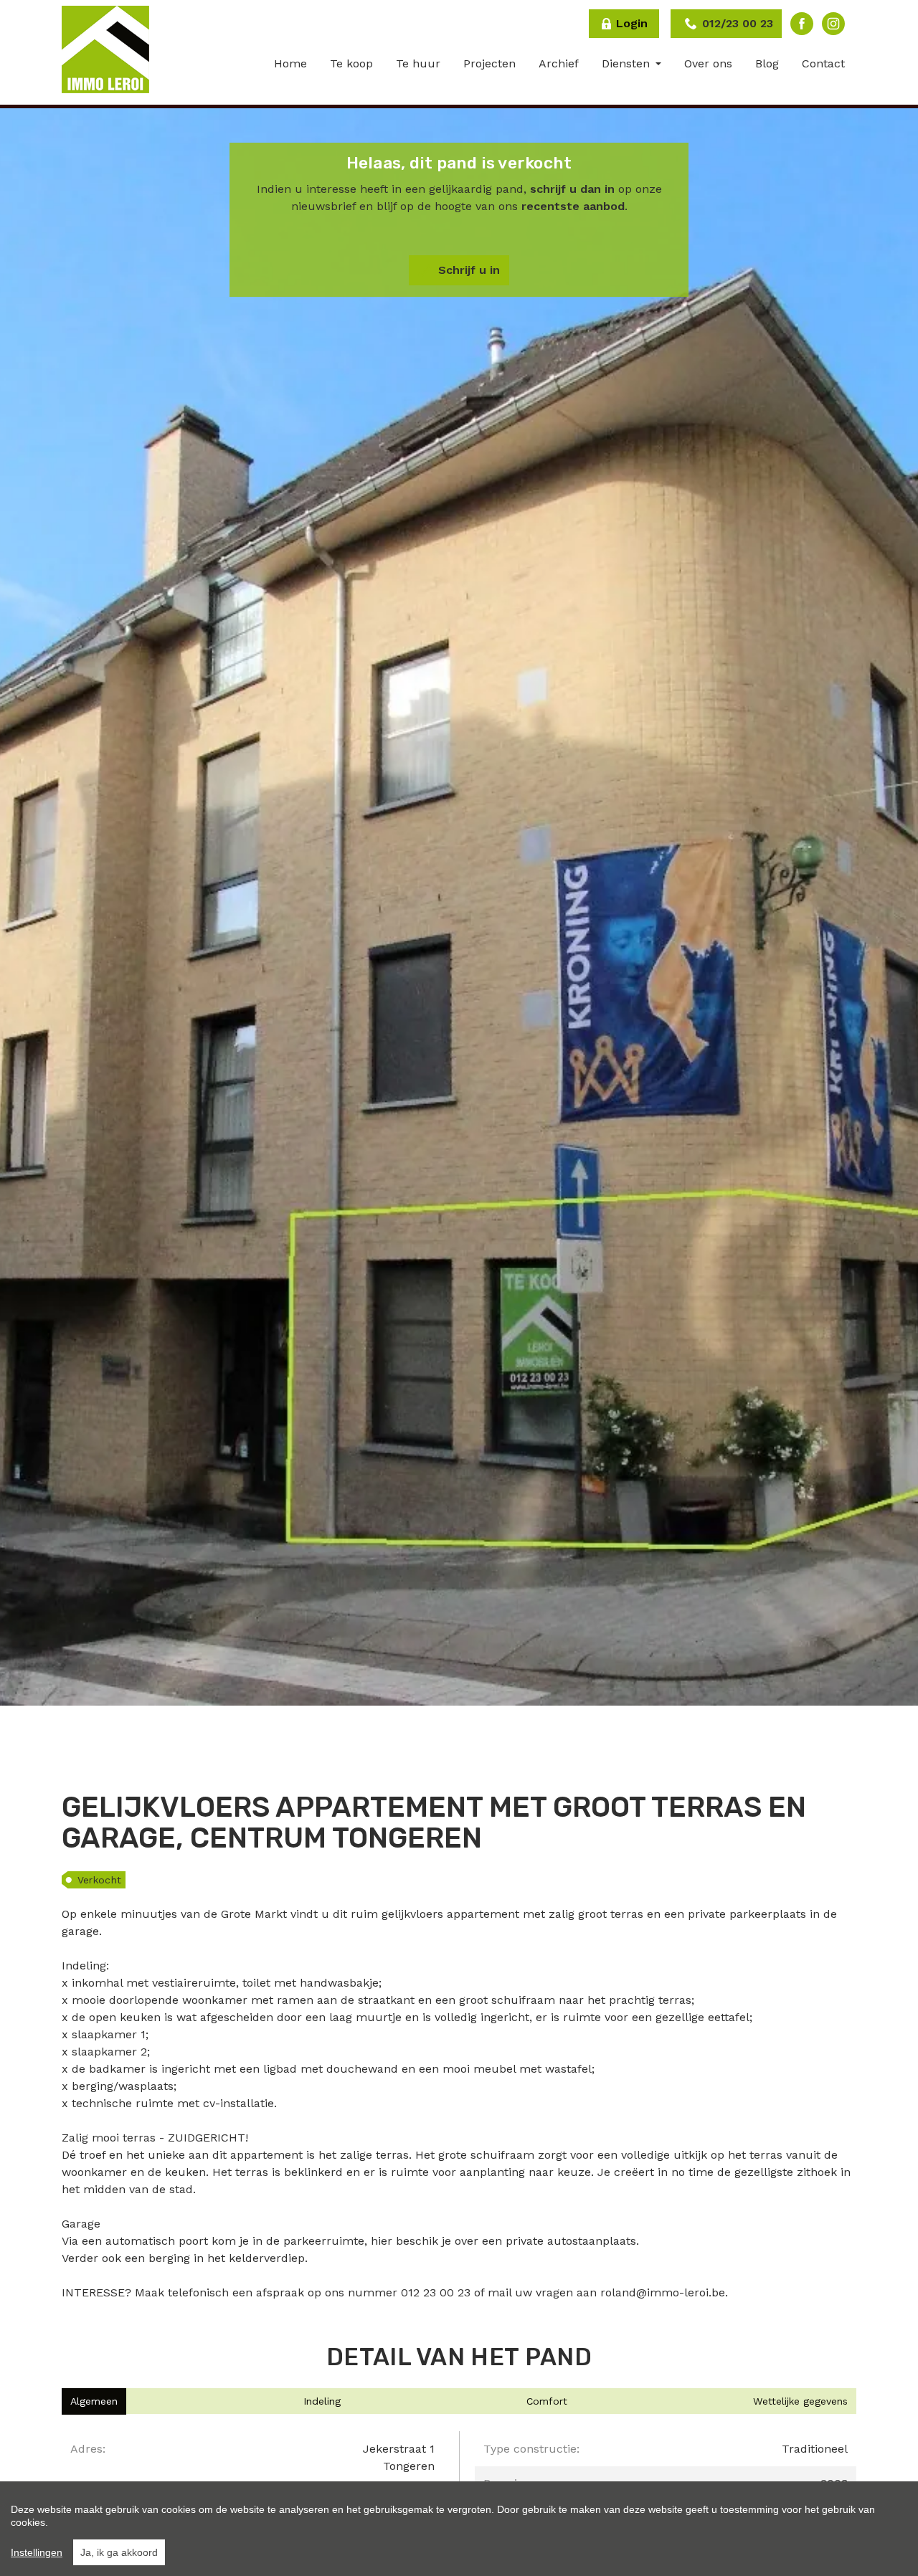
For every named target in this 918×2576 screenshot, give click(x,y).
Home (290, 63)
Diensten (628, 63)
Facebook (802, 24)
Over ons (708, 63)
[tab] (94, 2401)
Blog (767, 63)
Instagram (833, 24)
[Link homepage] (105, 49)
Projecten (489, 63)
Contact (823, 63)
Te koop (351, 63)
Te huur (418, 63)
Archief (559, 63)
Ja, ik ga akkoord (119, 2552)
